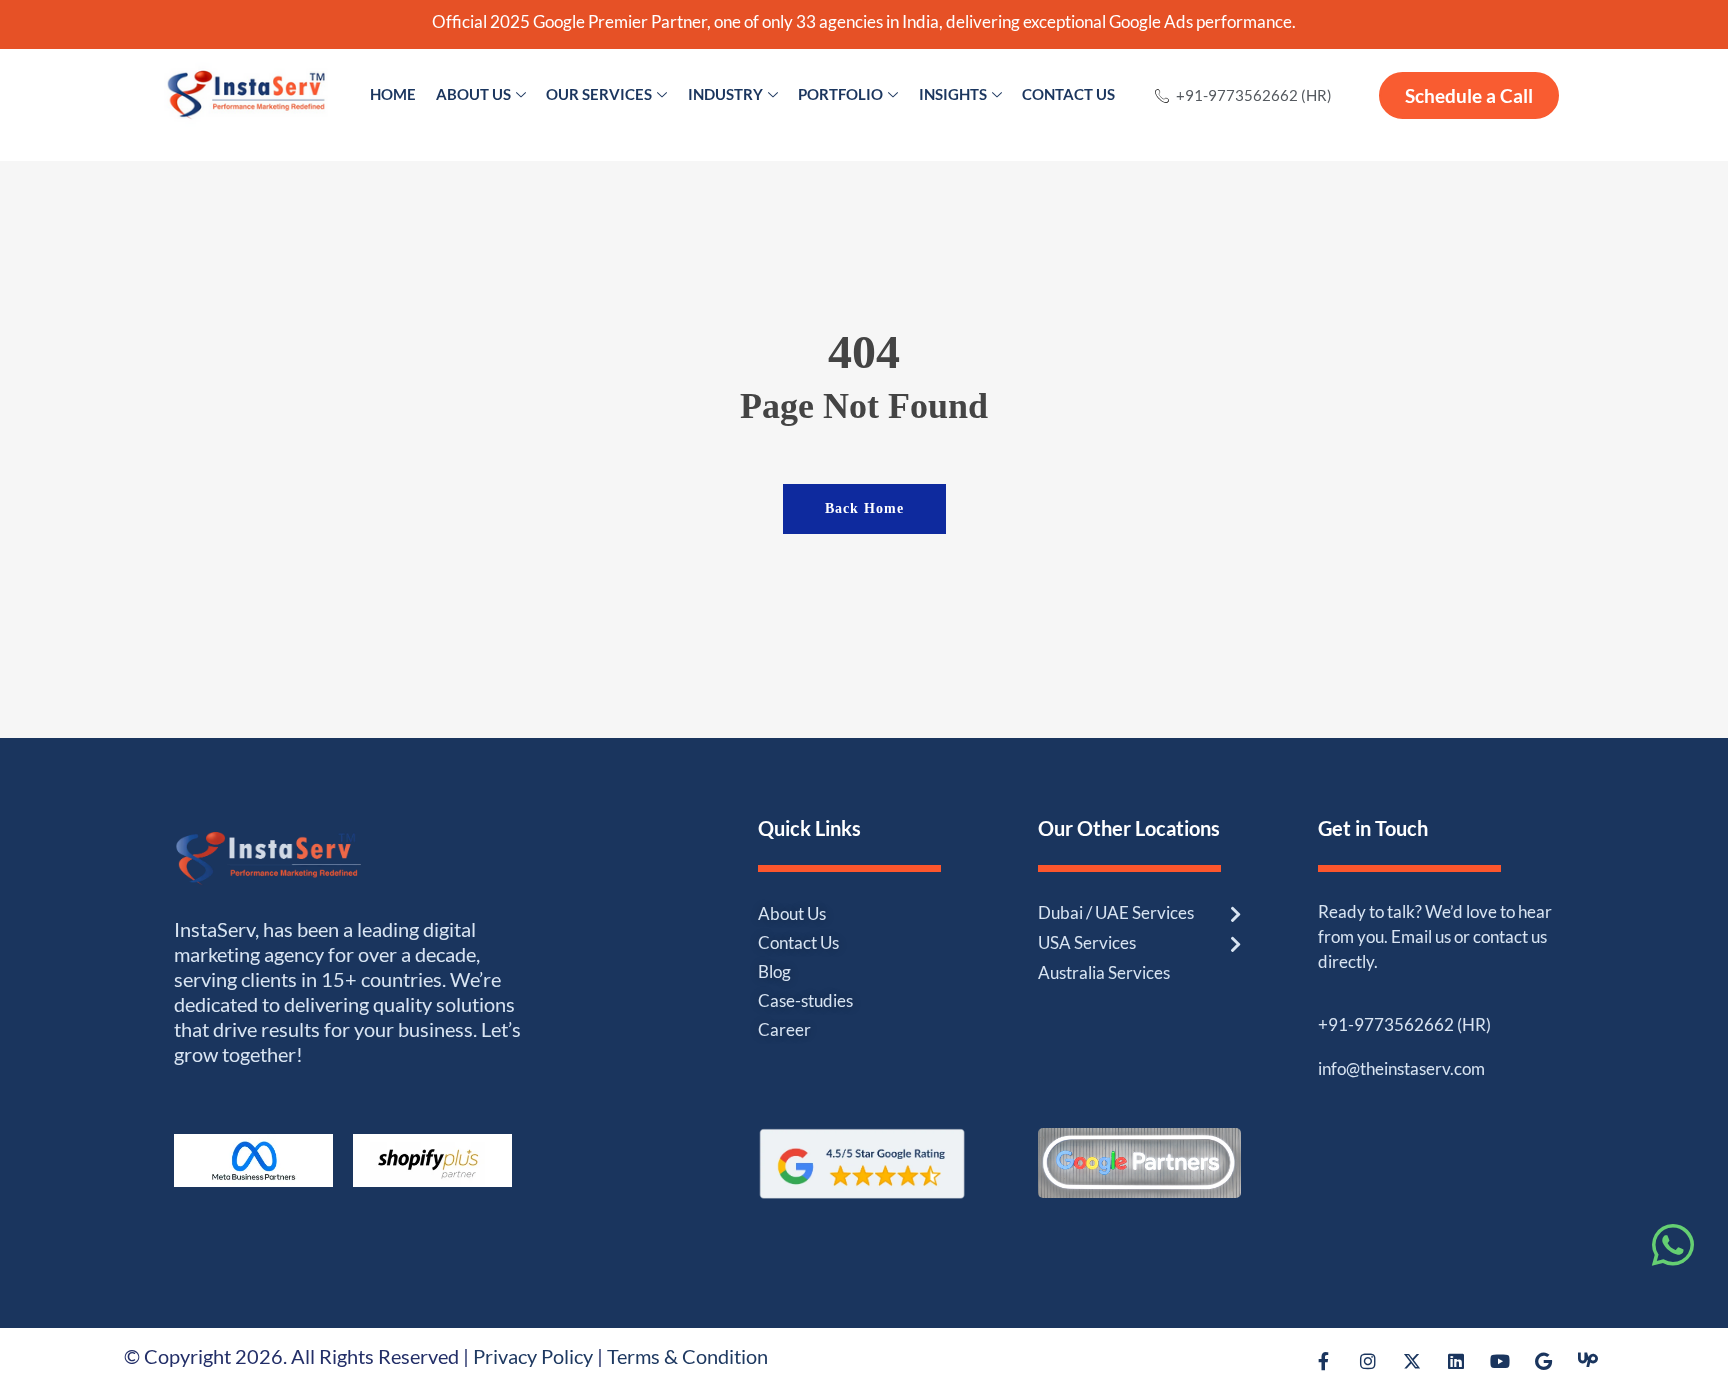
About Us (473, 94)
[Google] (1544, 1360)
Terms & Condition (687, 1356)
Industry (725, 94)
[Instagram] (1368, 1360)
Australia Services (1104, 972)
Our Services (599, 94)
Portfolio (840, 94)
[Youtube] (1500, 1360)
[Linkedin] (1456, 1360)
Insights (953, 94)
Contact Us (1068, 94)
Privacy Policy (533, 1356)
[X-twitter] (1412, 1360)
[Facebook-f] (1324, 1360)
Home (393, 94)
